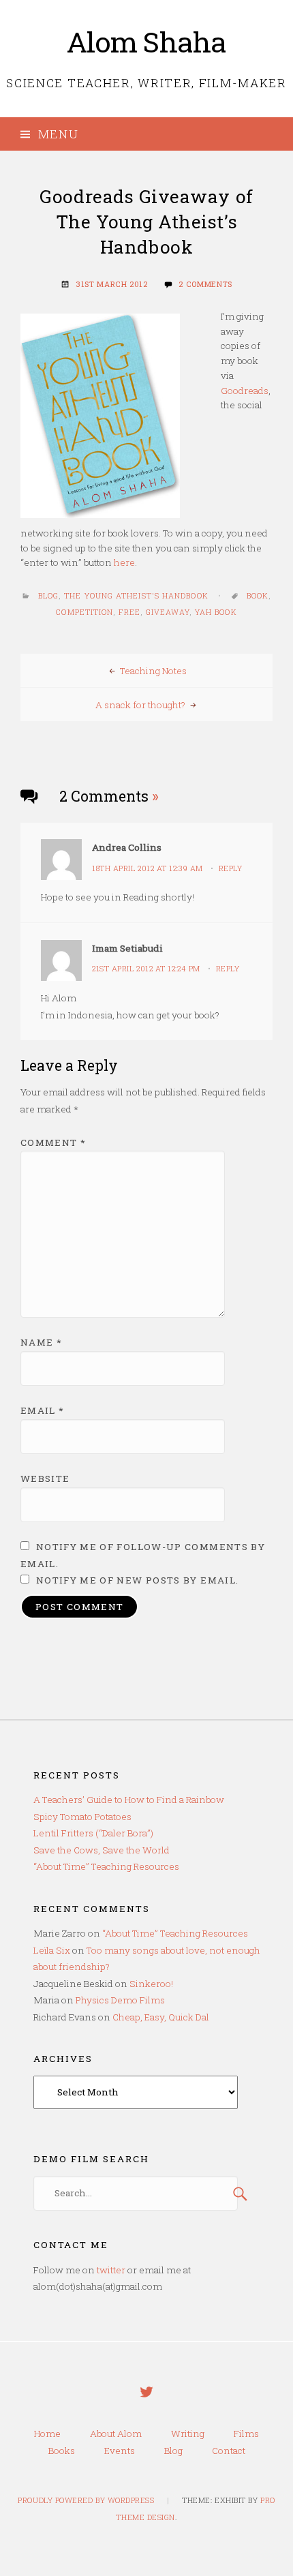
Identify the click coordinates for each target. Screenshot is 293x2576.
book (258, 596)
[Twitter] (146, 2401)
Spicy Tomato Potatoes (82, 1817)
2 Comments (205, 284)
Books (62, 2451)
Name (41, 1342)
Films (246, 2434)
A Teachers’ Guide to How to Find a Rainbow (129, 1800)
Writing (188, 2434)
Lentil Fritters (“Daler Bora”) (93, 1833)
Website (45, 1479)
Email (43, 1410)
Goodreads (245, 391)
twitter (111, 2270)
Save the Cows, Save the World (102, 1850)
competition (84, 612)
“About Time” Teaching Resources (106, 1866)
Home (47, 2434)
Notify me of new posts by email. (138, 1580)
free (129, 612)
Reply (231, 868)
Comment (53, 1142)
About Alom (116, 2434)
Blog (48, 596)
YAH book (216, 612)
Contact (229, 2451)
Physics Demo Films (120, 2000)
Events (120, 2451)
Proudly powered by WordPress (86, 2500)
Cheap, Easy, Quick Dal (161, 2017)
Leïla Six (52, 1950)
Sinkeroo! (151, 1984)
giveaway (168, 612)
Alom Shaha (147, 42)
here (124, 562)
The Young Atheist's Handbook (136, 596)
